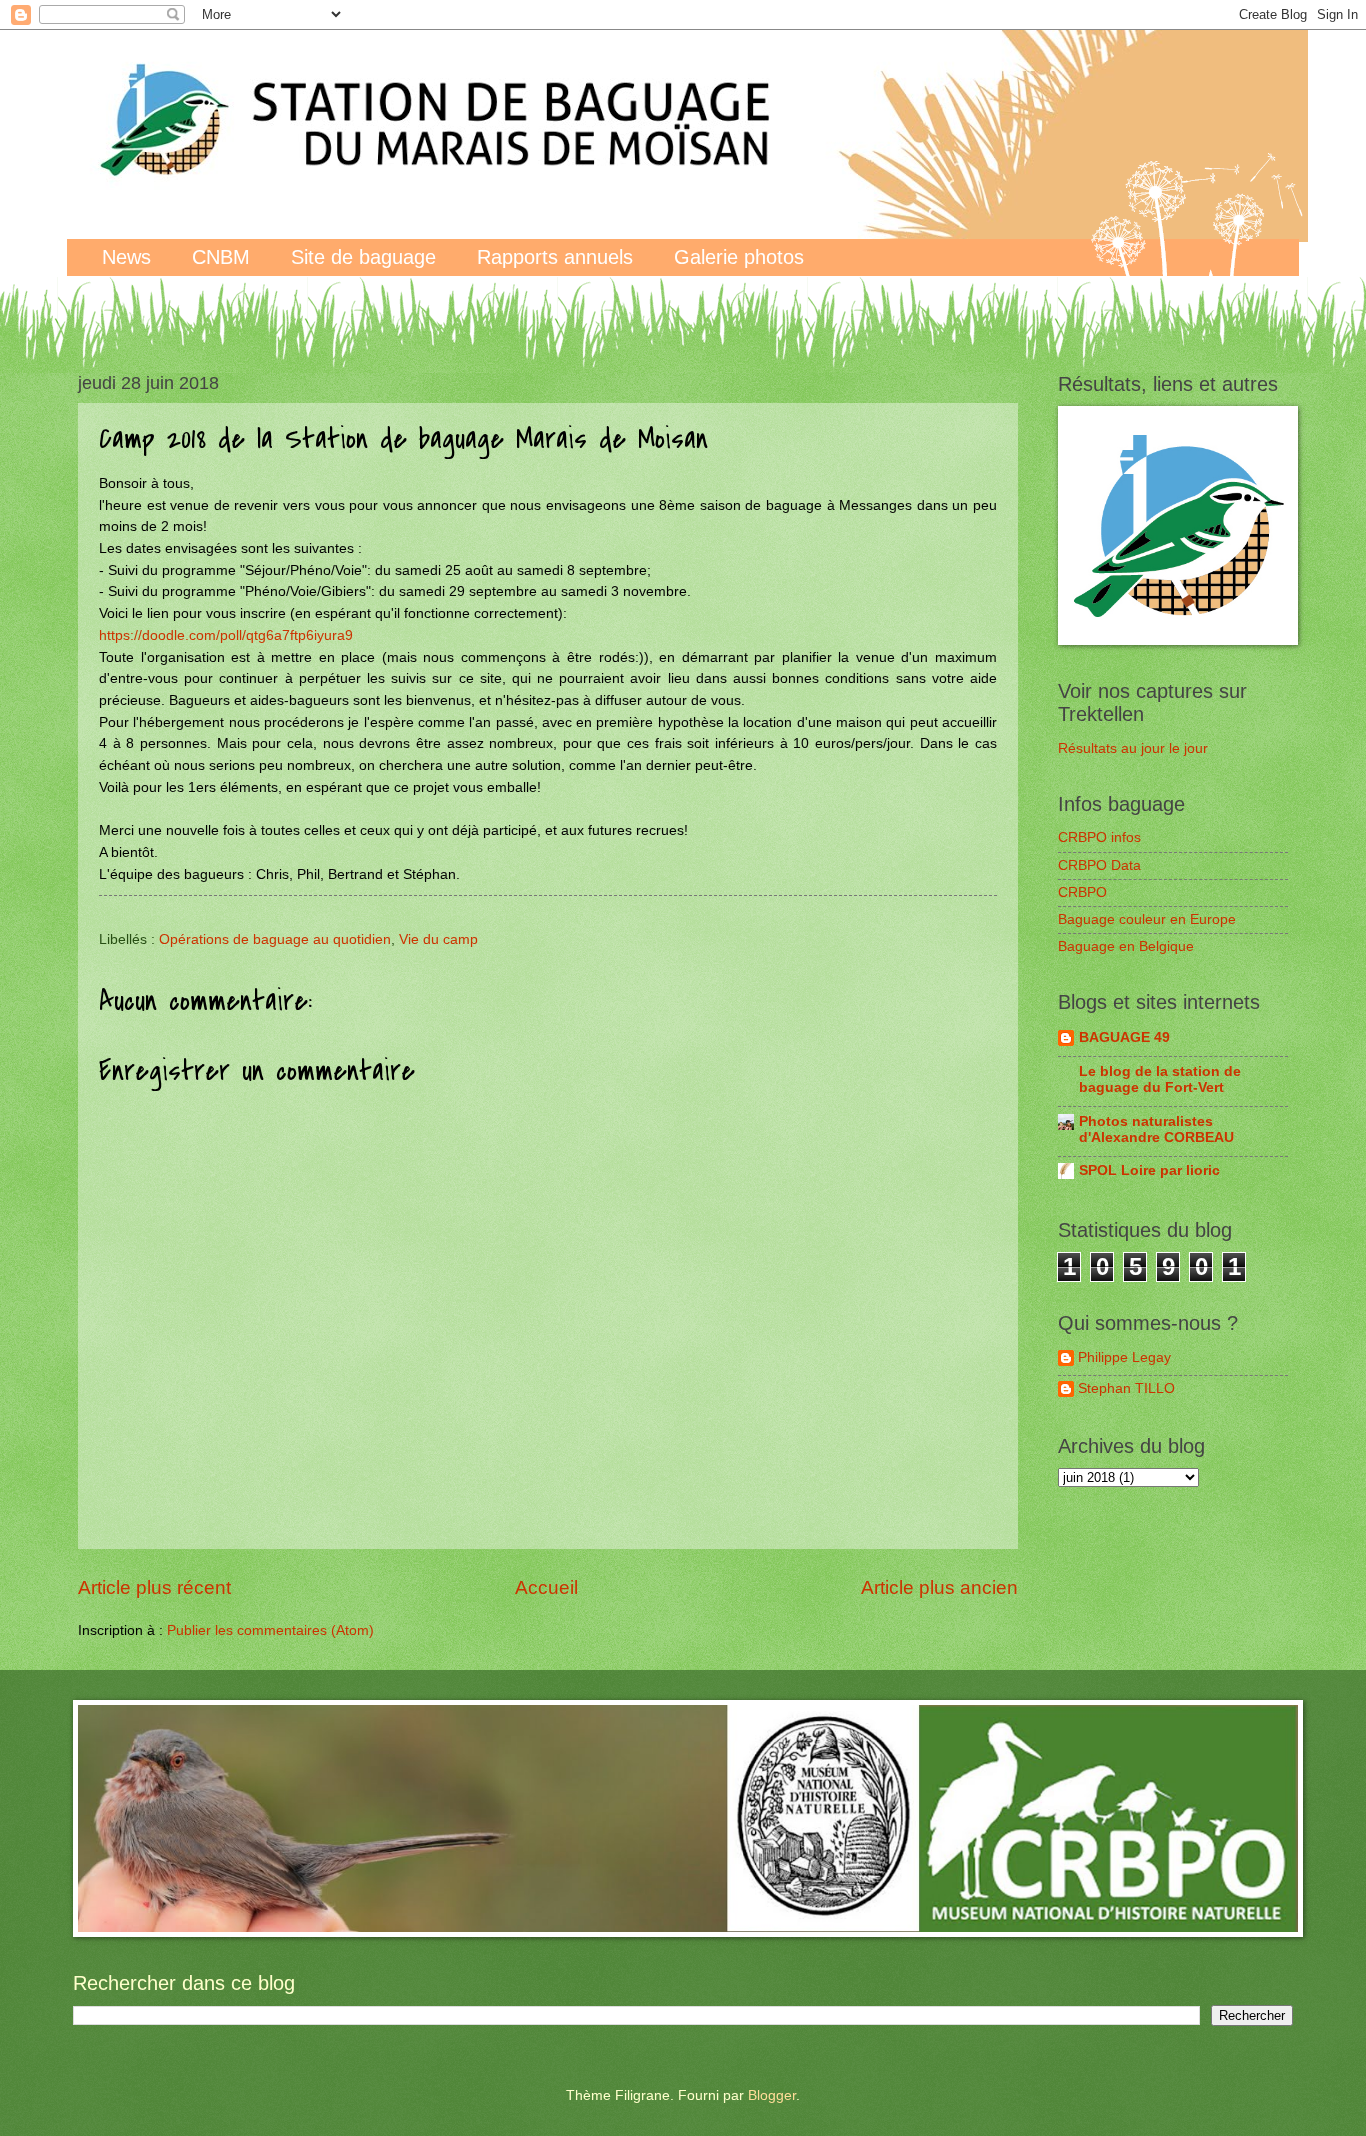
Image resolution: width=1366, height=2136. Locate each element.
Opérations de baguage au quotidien (275, 939)
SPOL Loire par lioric (1149, 1170)
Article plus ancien (939, 1587)
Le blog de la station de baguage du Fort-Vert (1160, 1079)
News (126, 257)
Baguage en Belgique (1126, 946)
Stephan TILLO (1126, 1388)
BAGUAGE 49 (1124, 1037)
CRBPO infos (1099, 837)
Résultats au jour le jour (1133, 748)
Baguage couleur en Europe (1147, 919)
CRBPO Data (1099, 865)
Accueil (546, 1587)
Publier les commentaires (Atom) (270, 1630)
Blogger (772, 2095)
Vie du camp (438, 939)
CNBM (221, 257)
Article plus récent (154, 1587)
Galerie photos (739, 257)
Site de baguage (363, 257)
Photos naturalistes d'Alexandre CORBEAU (1156, 1129)
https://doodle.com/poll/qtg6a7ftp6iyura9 (226, 635)
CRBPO (1082, 892)
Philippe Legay (1124, 1357)
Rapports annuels (555, 257)
